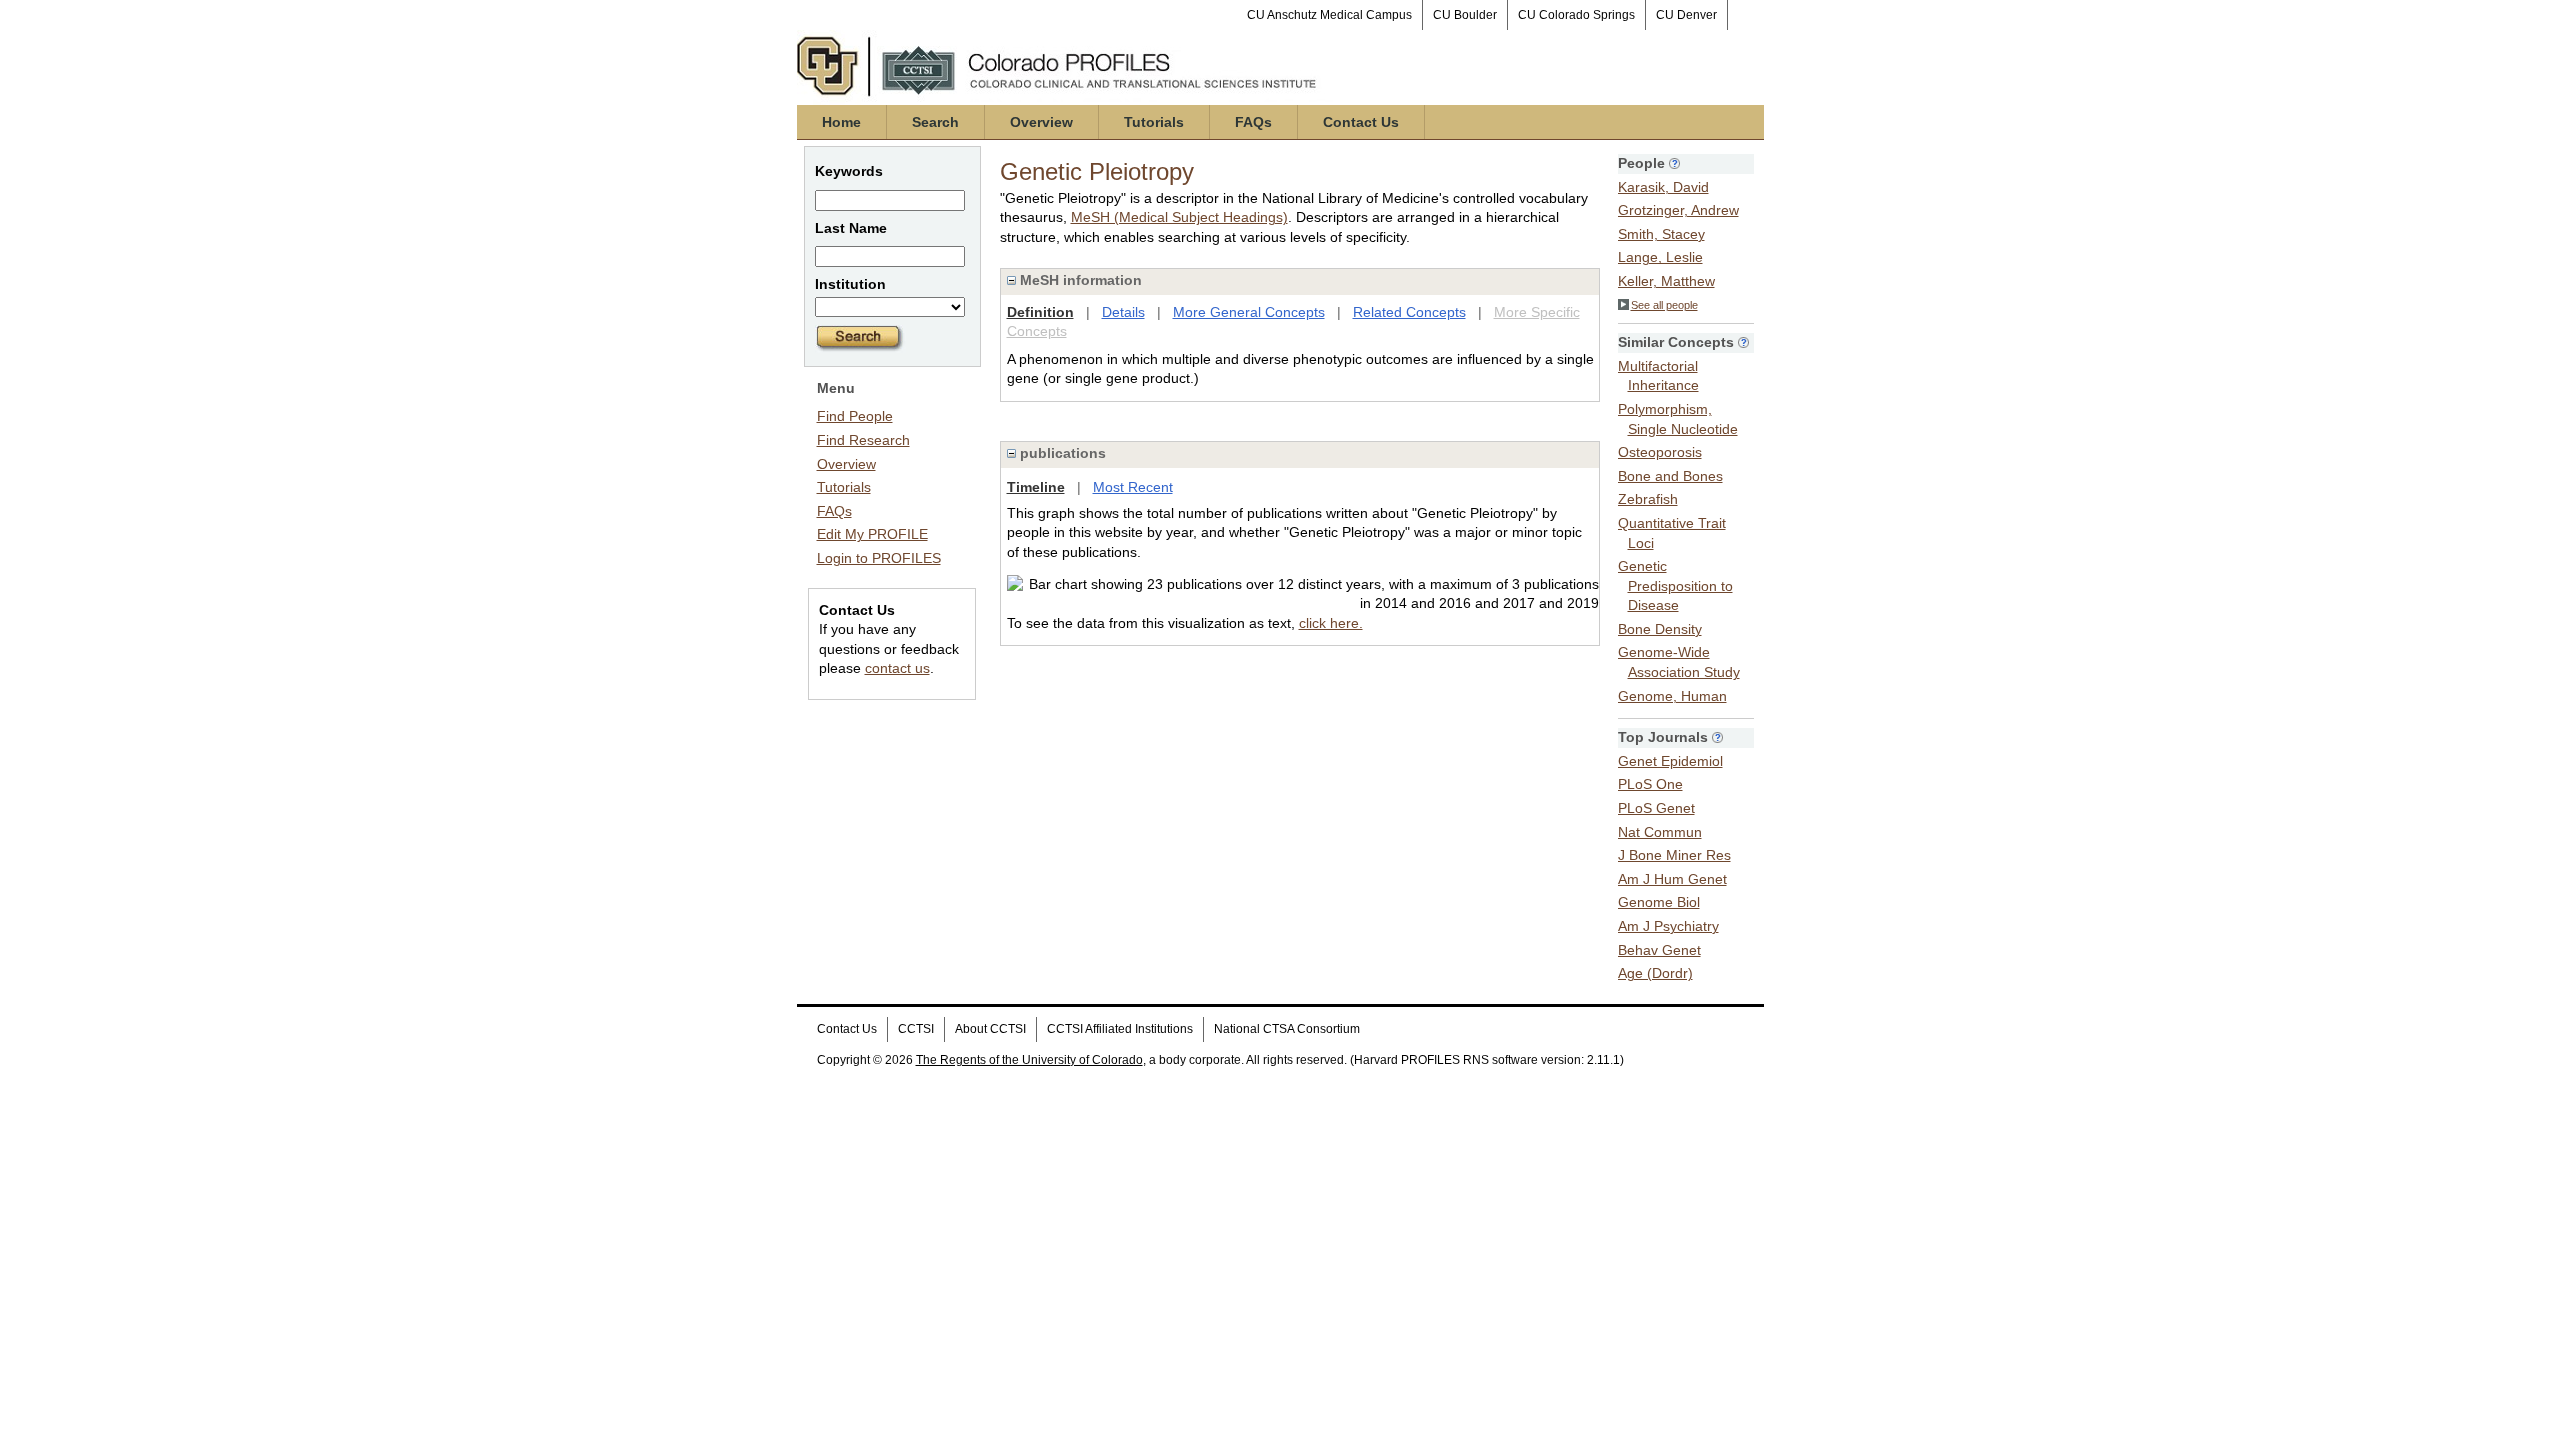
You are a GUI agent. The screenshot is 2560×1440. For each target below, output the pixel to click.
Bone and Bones (1670, 476)
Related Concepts (1409, 312)
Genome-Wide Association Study (1679, 662)
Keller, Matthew (1666, 281)
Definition (1040, 312)
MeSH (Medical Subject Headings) (1179, 217)
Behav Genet (1659, 950)
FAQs (1253, 122)
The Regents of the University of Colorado (1029, 1060)
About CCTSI (990, 1029)
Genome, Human (1672, 696)
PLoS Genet (1656, 808)
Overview (1041, 122)
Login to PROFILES (879, 558)
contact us (897, 668)
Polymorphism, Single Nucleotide (1678, 419)
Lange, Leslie (1660, 257)
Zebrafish (1648, 499)
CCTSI (916, 1029)
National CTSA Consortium (1287, 1029)
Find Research (863, 440)
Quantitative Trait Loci (1672, 533)
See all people (1664, 305)
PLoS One (1650, 784)
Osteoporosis (1660, 452)
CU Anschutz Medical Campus (1329, 15)
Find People (855, 416)
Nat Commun (1660, 832)
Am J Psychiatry (1668, 926)
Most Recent (1133, 487)
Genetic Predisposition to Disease (1675, 585)
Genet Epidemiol (1670, 761)
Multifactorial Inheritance (1658, 376)
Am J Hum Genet (1672, 879)
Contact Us (1361, 122)
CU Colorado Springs (1576, 15)
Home (841, 122)
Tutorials (1154, 122)
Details (1123, 312)
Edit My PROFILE (872, 534)
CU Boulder (1465, 15)
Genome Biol (1659, 902)
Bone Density (1660, 629)
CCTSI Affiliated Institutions (1120, 1029)
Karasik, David (1663, 187)
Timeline (1036, 487)
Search (935, 122)
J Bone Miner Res (1674, 855)
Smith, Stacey (1661, 234)
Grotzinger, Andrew (1678, 210)
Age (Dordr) (1655, 973)
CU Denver (1686, 15)
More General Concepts (1249, 312)
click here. (1331, 623)
